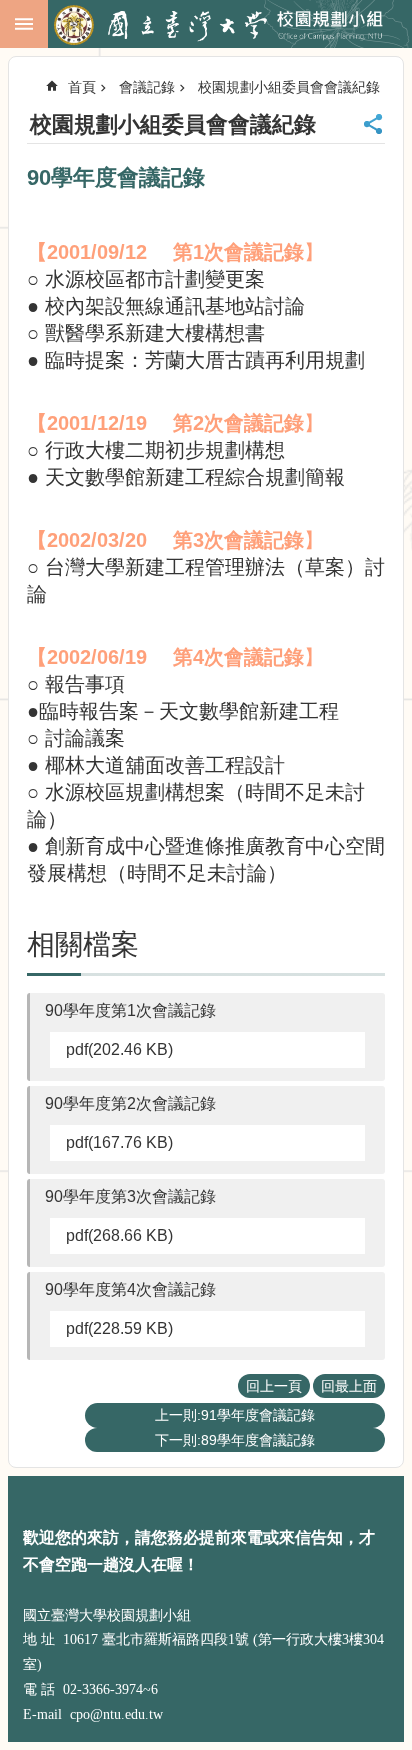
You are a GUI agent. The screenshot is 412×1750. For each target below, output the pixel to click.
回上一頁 (274, 1386)
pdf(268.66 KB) (119, 1235)
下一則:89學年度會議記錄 (235, 1440)
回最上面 (349, 1386)
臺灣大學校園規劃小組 (228, 25)
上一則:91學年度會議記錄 (235, 1415)
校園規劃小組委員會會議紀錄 (289, 87)
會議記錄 (147, 87)
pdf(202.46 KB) (119, 1049)
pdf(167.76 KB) (119, 1142)
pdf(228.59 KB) (119, 1328)
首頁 (82, 87)
